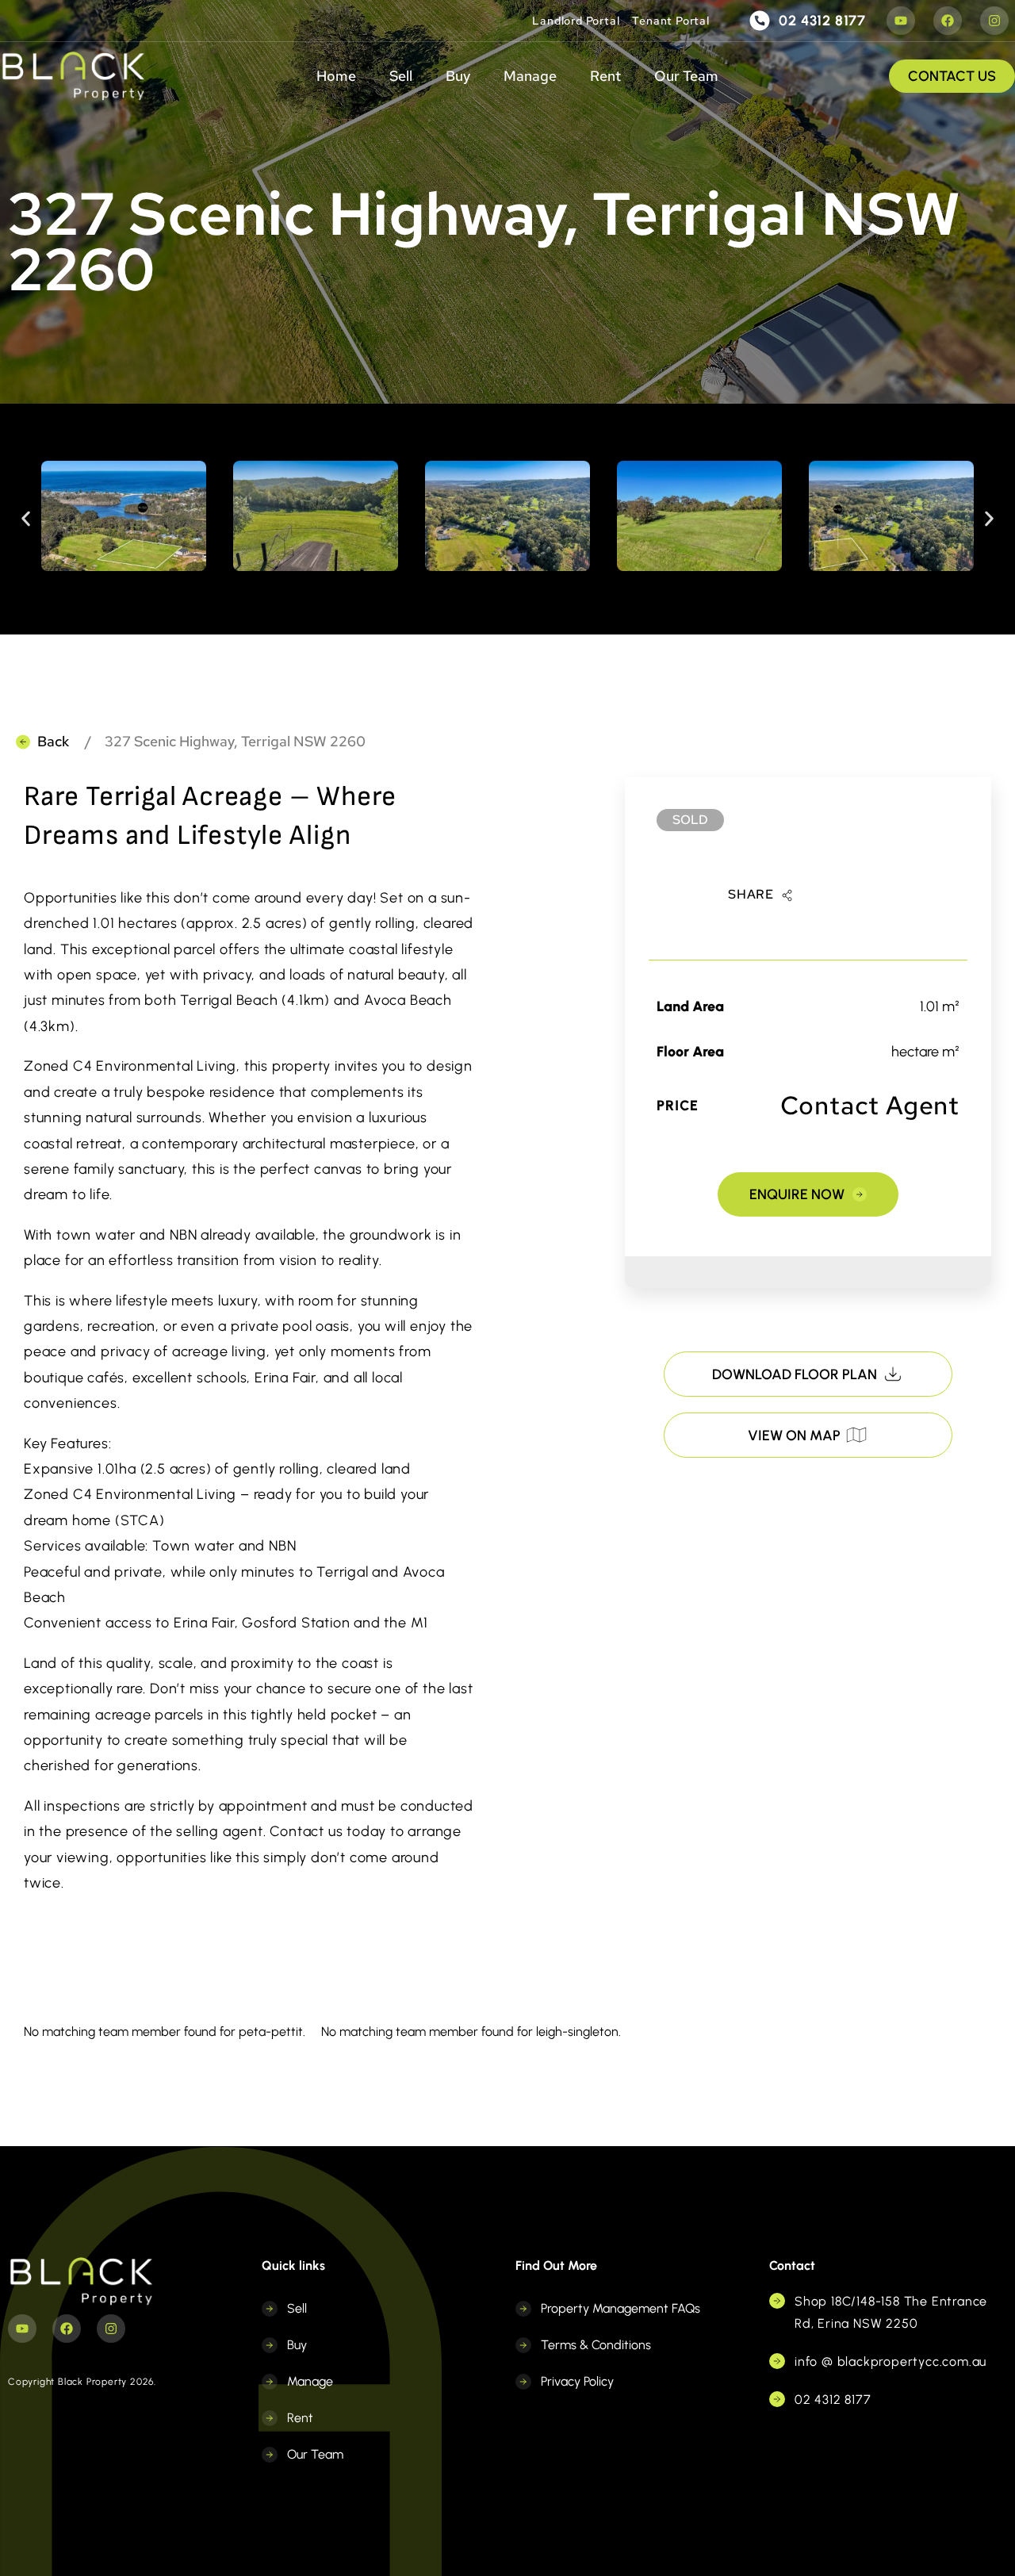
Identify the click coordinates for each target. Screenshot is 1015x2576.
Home (336, 76)
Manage (530, 76)
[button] (26, 519)
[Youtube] (901, 21)
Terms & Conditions (596, 2345)
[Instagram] (994, 21)
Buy (458, 76)
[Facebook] (948, 21)
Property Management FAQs (620, 2308)
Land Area (690, 1006)
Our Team (686, 76)
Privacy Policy (577, 2381)
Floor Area (690, 1052)
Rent (605, 76)
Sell (401, 76)
